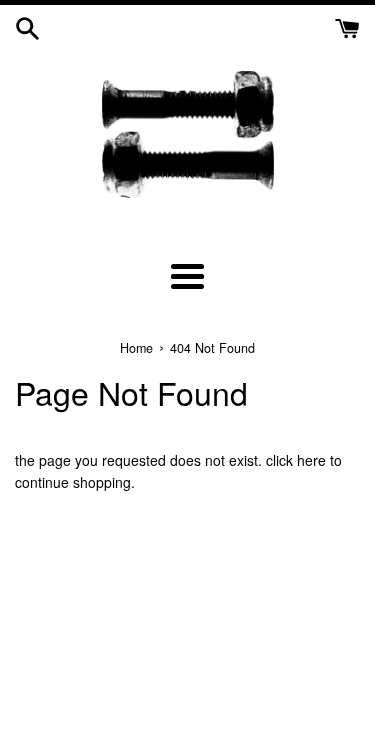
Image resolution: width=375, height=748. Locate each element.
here (311, 460)
